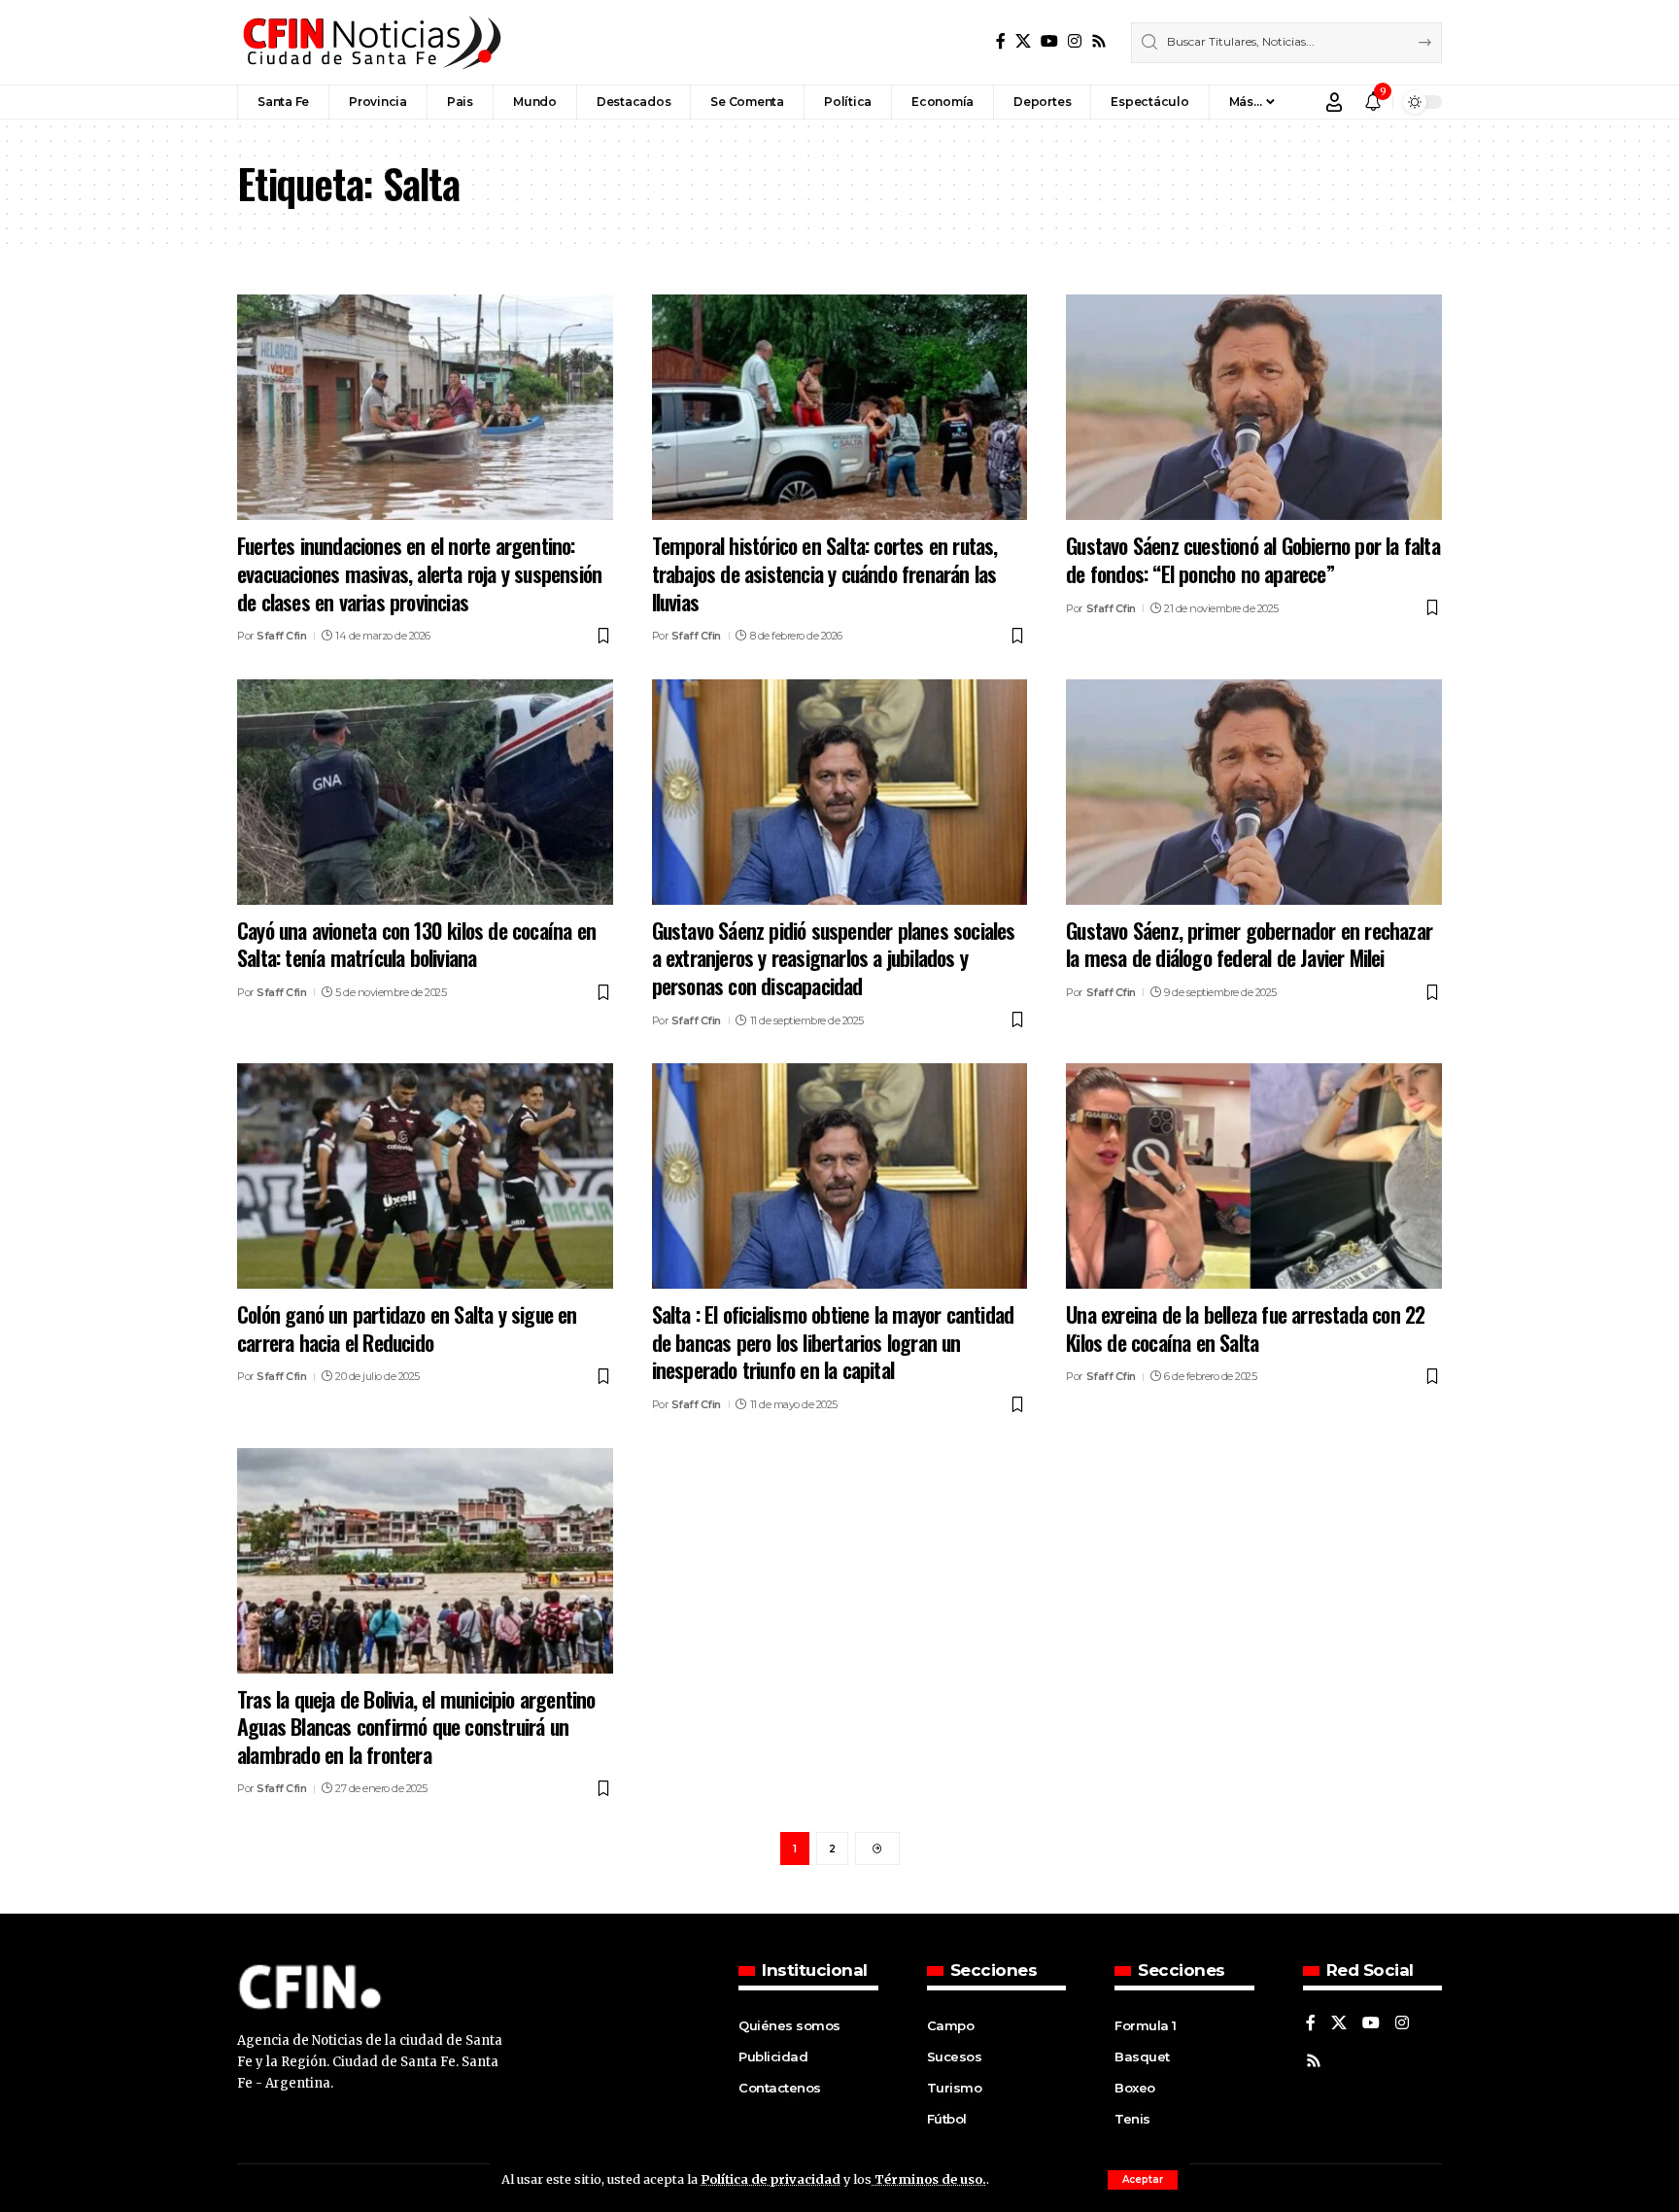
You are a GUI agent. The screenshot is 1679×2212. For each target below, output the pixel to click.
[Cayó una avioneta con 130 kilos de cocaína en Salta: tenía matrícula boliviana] (425, 792)
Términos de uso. (929, 2179)
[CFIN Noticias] (370, 42)
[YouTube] (1049, 41)
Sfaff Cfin (281, 636)
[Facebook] (1001, 41)
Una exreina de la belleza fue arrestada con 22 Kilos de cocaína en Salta (1245, 1328)
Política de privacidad (771, 2179)
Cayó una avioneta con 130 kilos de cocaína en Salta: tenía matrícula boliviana (416, 944)
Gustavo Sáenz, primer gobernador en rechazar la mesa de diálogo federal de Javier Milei (1249, 944)
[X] (1023, 41)
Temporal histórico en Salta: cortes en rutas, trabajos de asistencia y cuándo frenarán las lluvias (825, 573)
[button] (1143, 2180)
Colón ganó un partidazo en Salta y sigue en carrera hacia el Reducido (407, 1328)
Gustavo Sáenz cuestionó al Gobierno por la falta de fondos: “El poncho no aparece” (1253, 559)
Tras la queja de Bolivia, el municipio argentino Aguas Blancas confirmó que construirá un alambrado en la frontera (416, 1727)
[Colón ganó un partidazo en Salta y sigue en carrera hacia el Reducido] (425, 1176)
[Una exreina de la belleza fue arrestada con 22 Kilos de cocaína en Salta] (1254, 1176)
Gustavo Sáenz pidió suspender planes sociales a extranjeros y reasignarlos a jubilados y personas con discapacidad (834, 958)
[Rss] (1099, 41)
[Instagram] (1075, 41)
